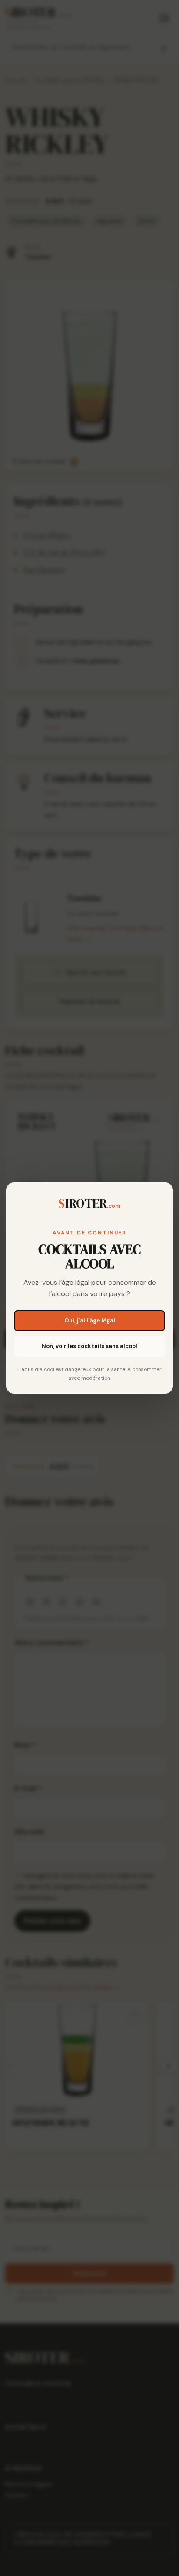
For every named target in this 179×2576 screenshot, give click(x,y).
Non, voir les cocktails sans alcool (89, 1346)
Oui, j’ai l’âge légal (90, 1321)
